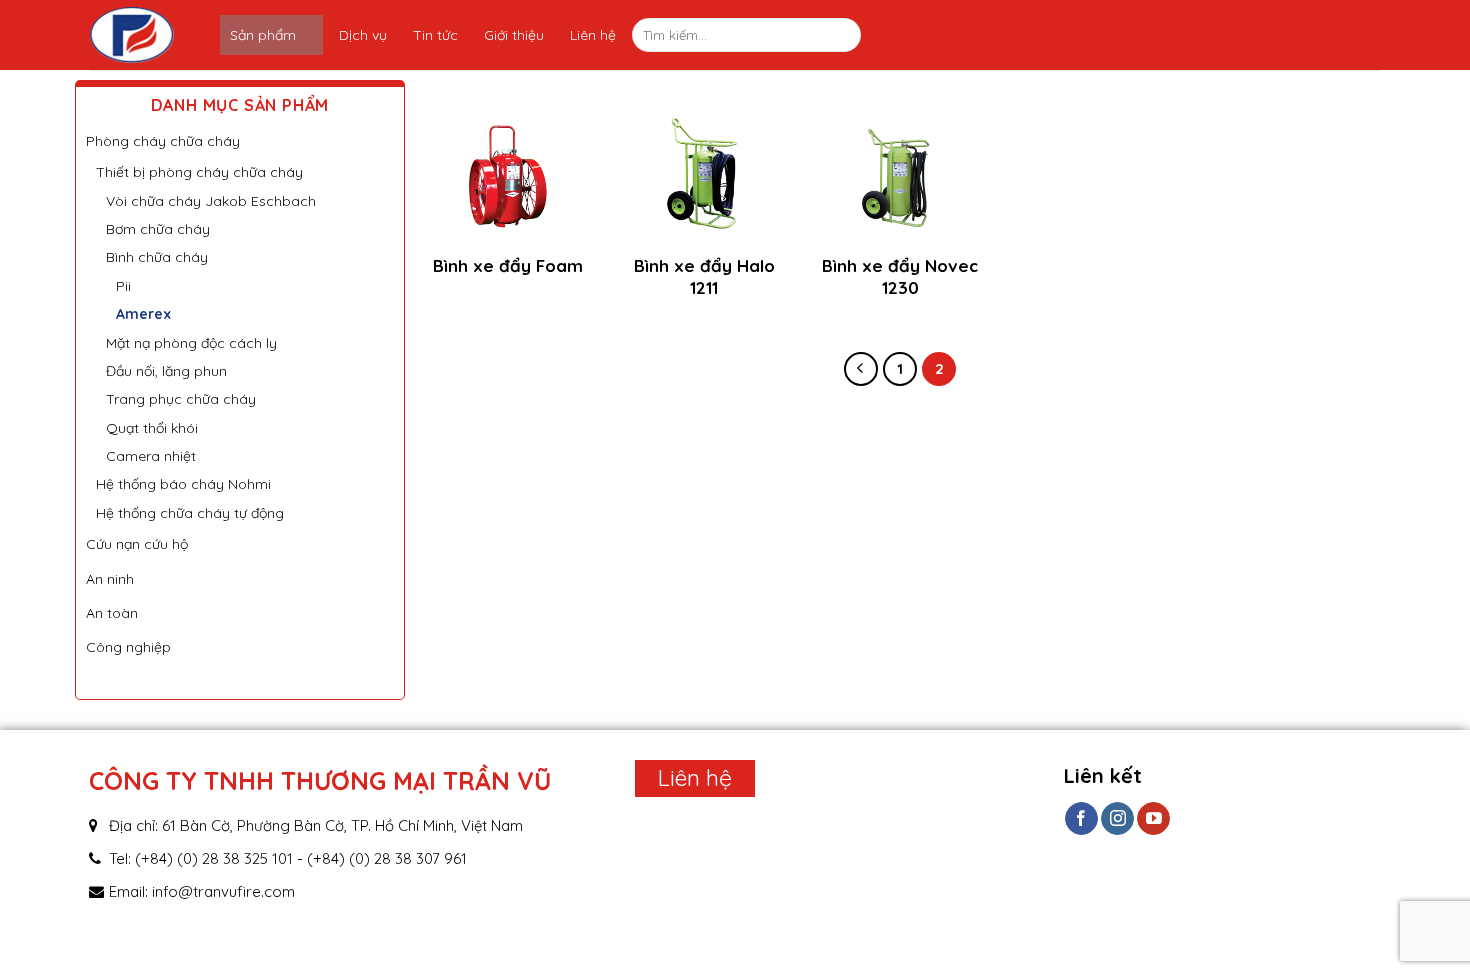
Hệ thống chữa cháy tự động (190, 513)
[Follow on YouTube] (1153, 819)
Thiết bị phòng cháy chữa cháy (199, 172)
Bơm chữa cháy (158, 229)
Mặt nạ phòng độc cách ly (191, 343)
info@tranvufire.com (223, 891)
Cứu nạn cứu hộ (137, 544)
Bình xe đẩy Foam (508, 265)
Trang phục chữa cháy (181, 399)
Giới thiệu (514, 35)
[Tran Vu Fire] (155, 35)
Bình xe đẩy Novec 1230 (900, 276)
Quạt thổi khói (152, 428)
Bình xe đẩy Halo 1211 (704, 276)
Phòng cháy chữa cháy (163, 141)
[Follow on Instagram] (1117, 819)
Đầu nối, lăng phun (166, 371)
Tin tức (435, 35)
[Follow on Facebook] (1081, 819)
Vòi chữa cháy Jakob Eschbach (211, 201)
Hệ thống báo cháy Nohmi (183, 484)
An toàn (112, 613)
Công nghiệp (128, 647)
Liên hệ (593, 35)
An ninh (110, 579)
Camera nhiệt (151, 456)
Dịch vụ (363, 35)
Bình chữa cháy (157, 257)
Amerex (143, 314)
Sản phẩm (263, 35)
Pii (123, 286)
